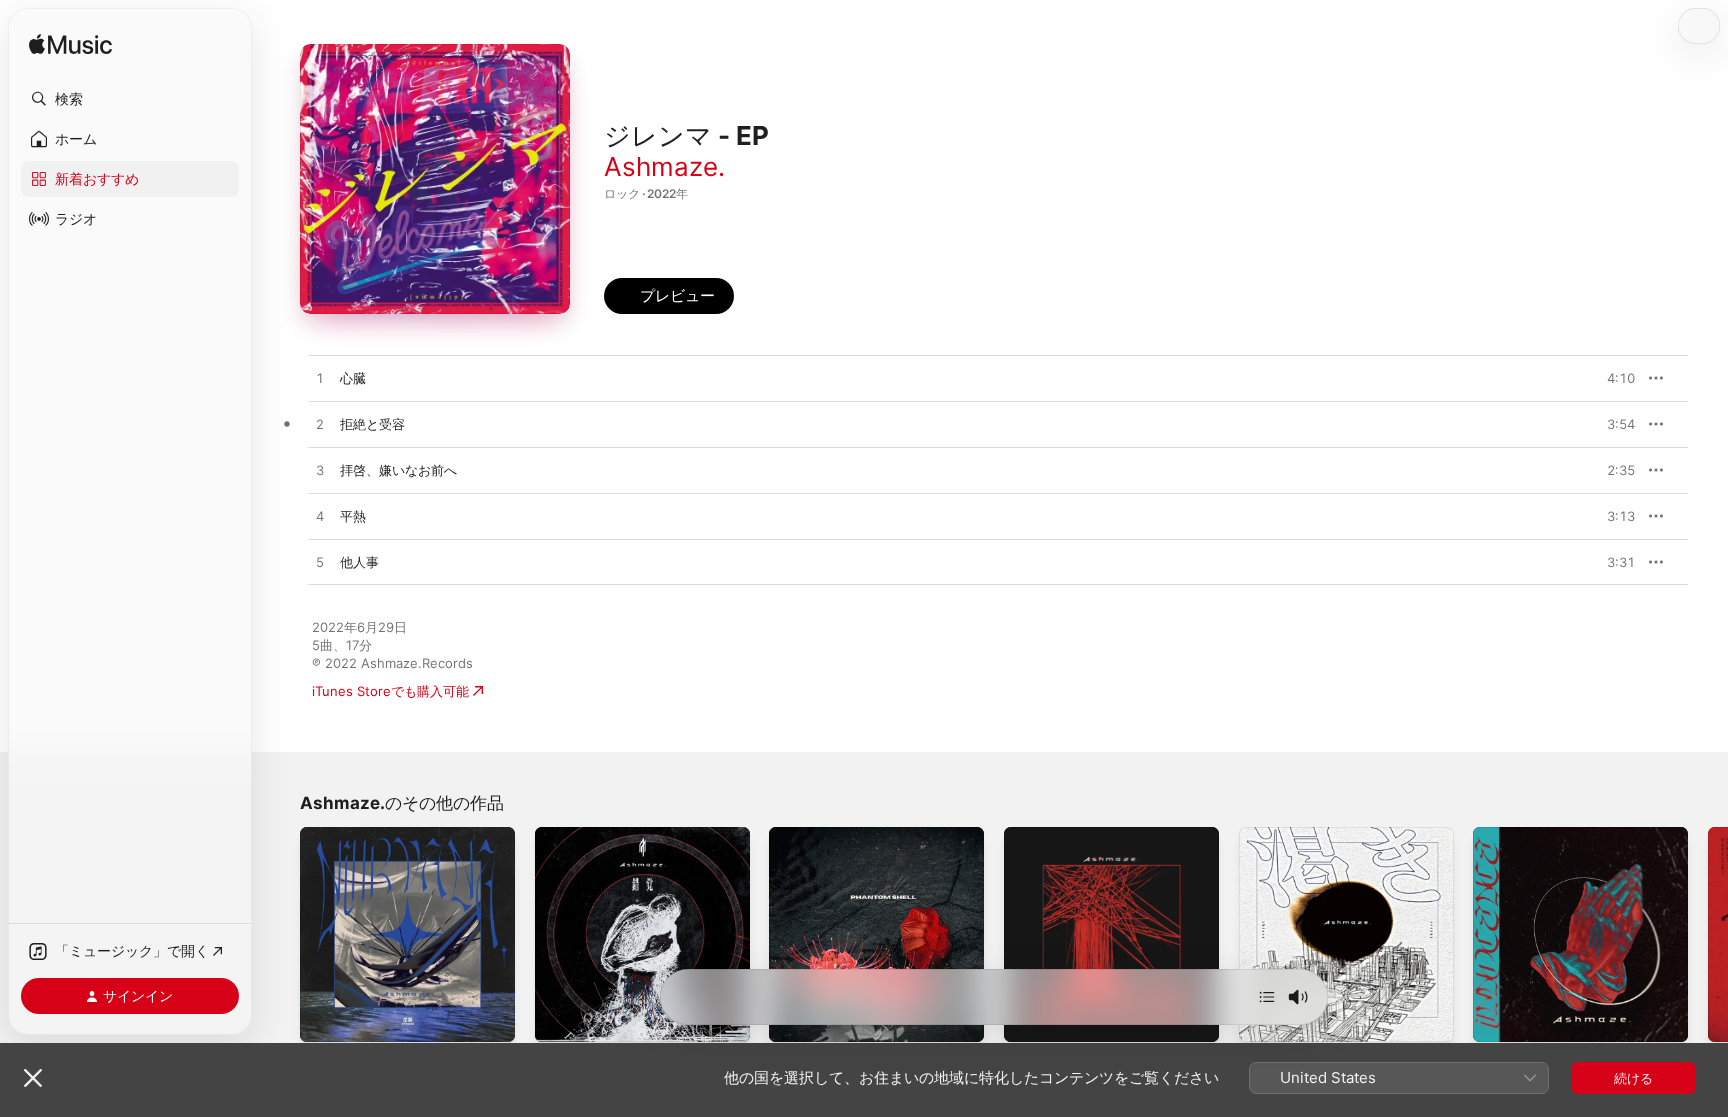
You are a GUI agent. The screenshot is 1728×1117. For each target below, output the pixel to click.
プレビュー (1610, 378)
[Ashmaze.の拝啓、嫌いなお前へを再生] (320, 471)
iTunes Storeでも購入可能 (390, 691)
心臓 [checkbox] (353, 378)
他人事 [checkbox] (359, 562)
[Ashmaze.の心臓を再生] (320, 379)
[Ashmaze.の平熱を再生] (320, 517)
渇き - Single (1278, 835)
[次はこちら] (1267, 997)
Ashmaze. (664, 166)
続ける (1633, 1078)
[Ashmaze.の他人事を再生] (320, 563)
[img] (70, 45)
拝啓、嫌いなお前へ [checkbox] (398, 470)
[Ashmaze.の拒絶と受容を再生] (320, 425)
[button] (130, 99)
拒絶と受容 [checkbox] (372, 424)
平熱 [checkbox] (353, 516)
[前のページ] (280, 934)
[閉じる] (33, 1078)
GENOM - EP (1044, 835)
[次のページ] (1708, 934)
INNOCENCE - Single (1537, 835)
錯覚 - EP (563, 835)
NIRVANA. (330, 835)
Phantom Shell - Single (839, 835)
